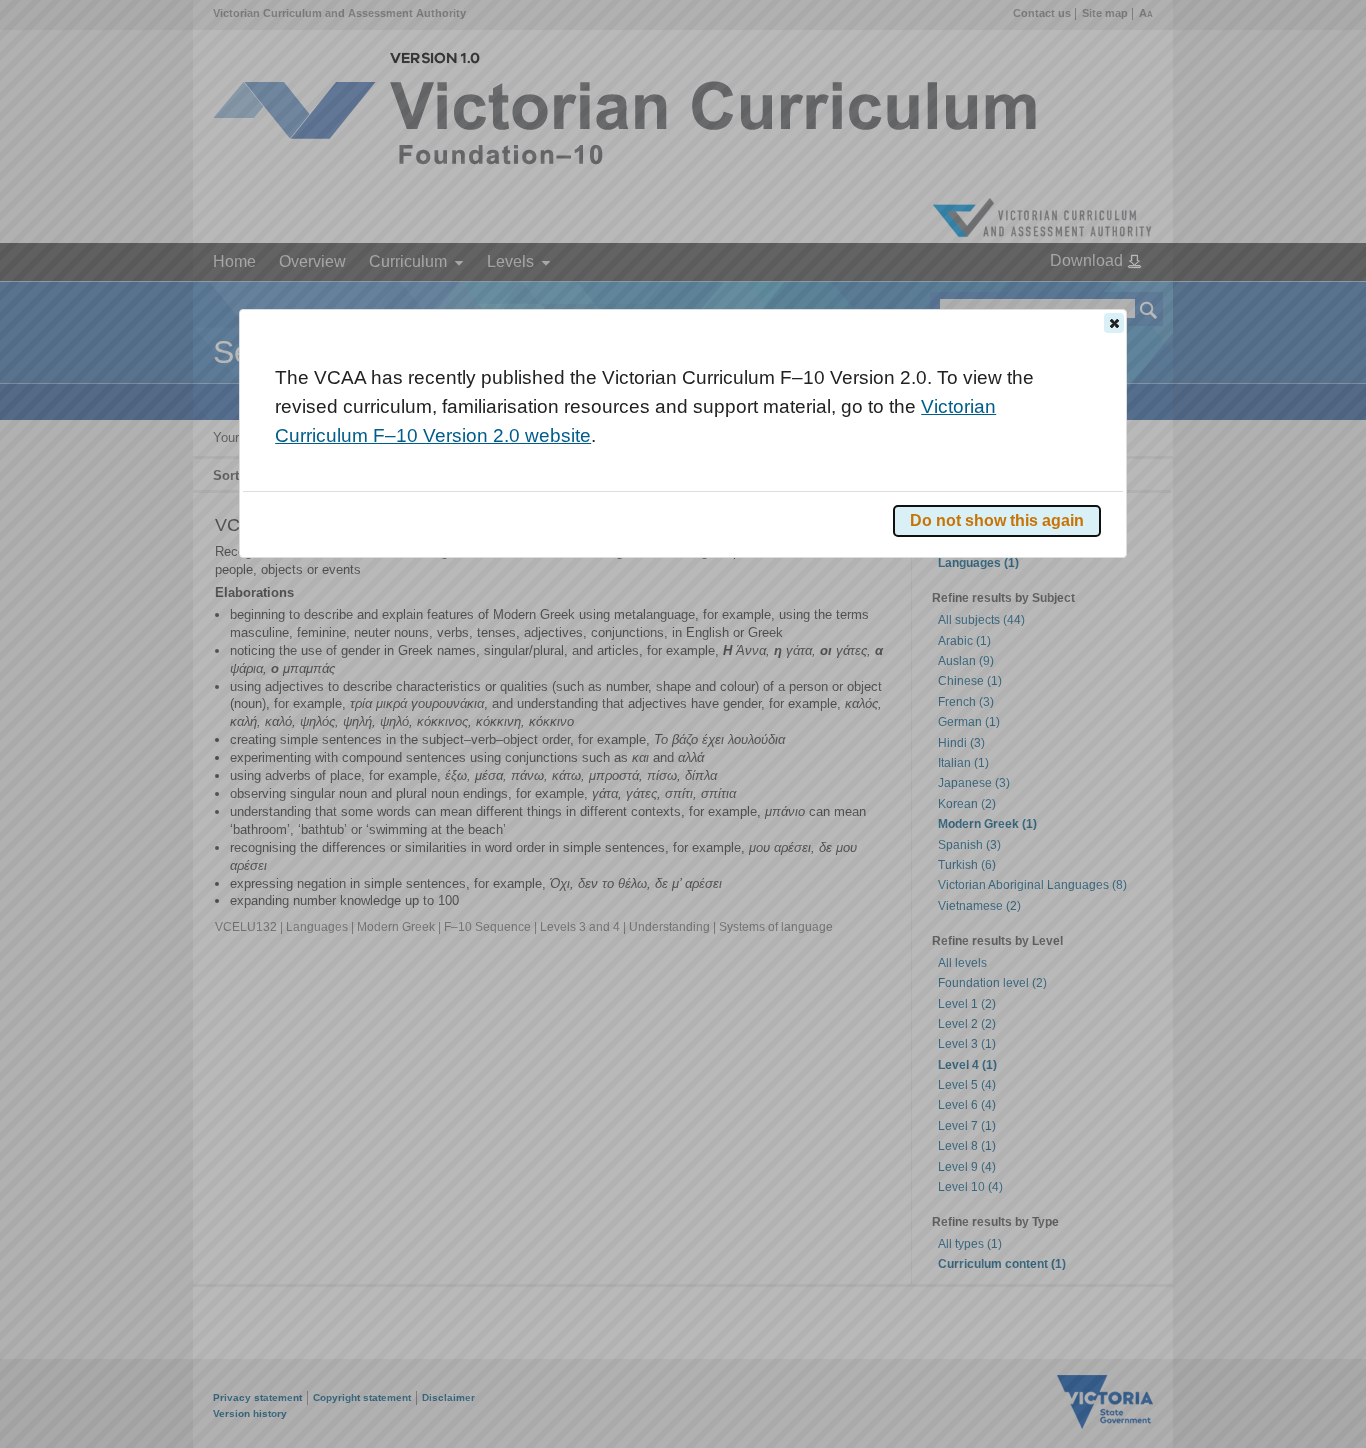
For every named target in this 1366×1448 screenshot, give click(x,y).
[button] (1114, 323)
